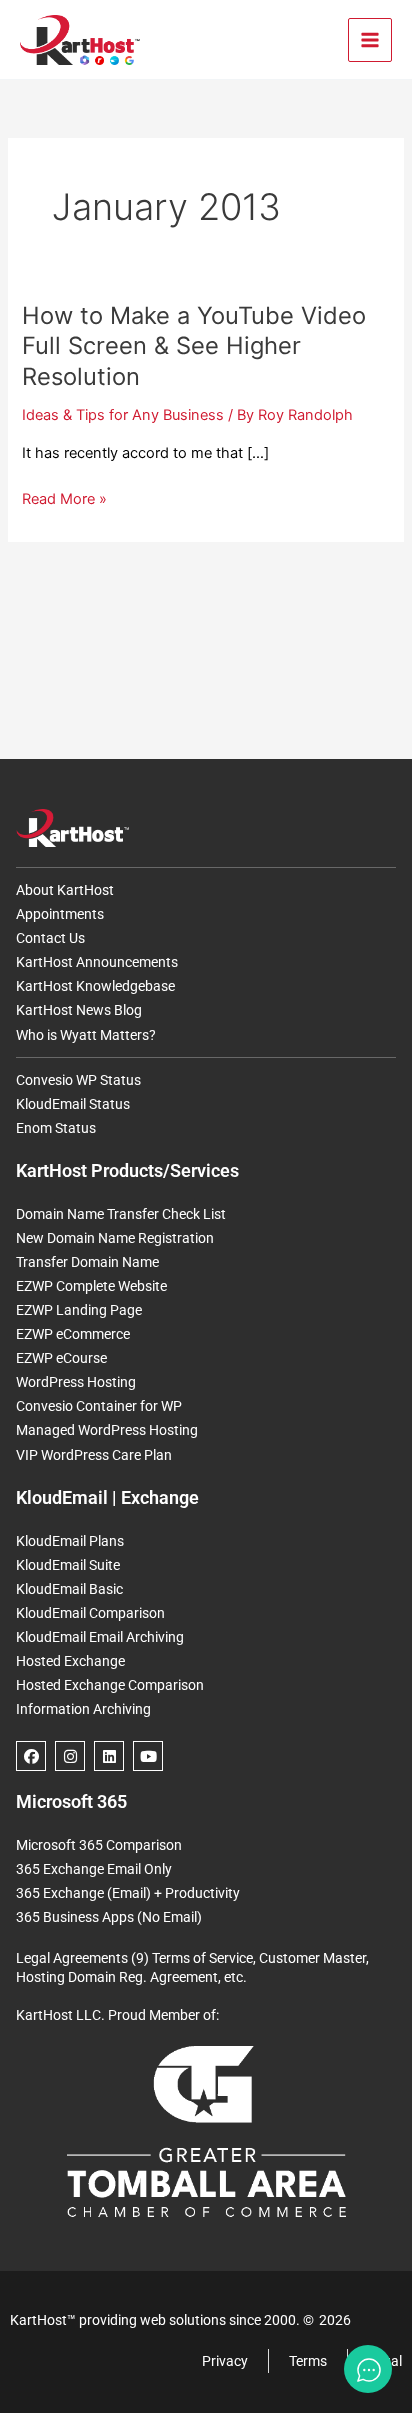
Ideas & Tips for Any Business (123, 415)
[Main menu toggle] (370, 40)
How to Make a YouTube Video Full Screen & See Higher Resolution (194, 346)
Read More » (64, 499)
